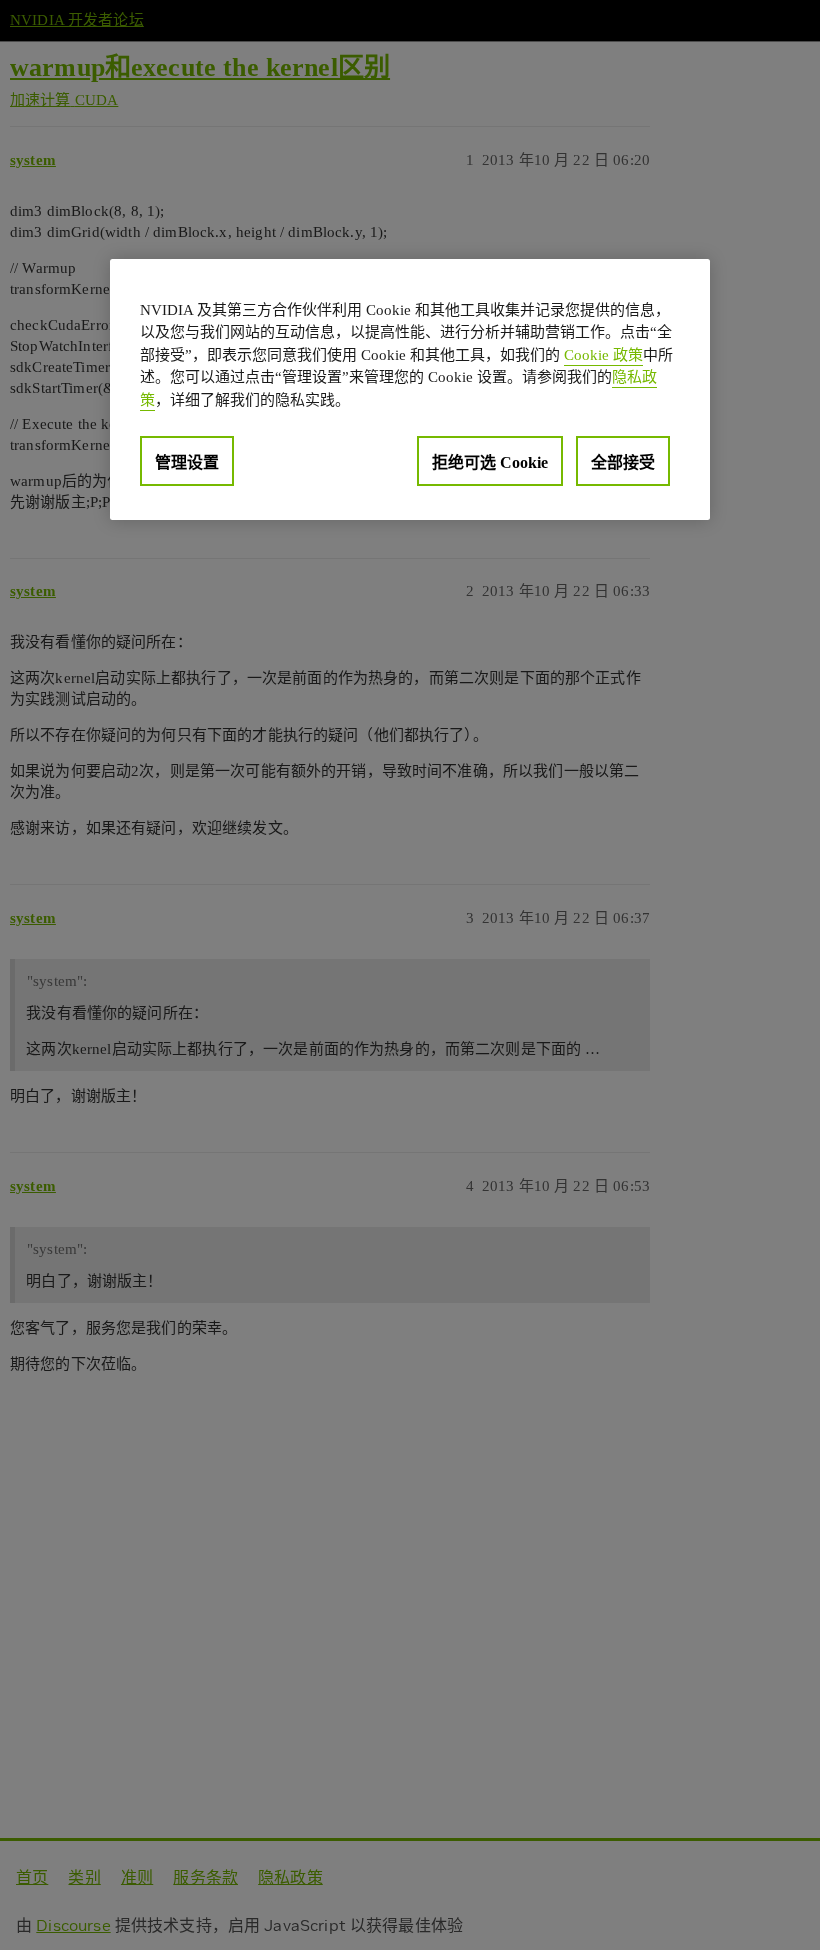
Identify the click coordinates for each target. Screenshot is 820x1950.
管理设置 (187, 462)
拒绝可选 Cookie (490, 462)
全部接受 (623, 462)
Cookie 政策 (603, 355)
